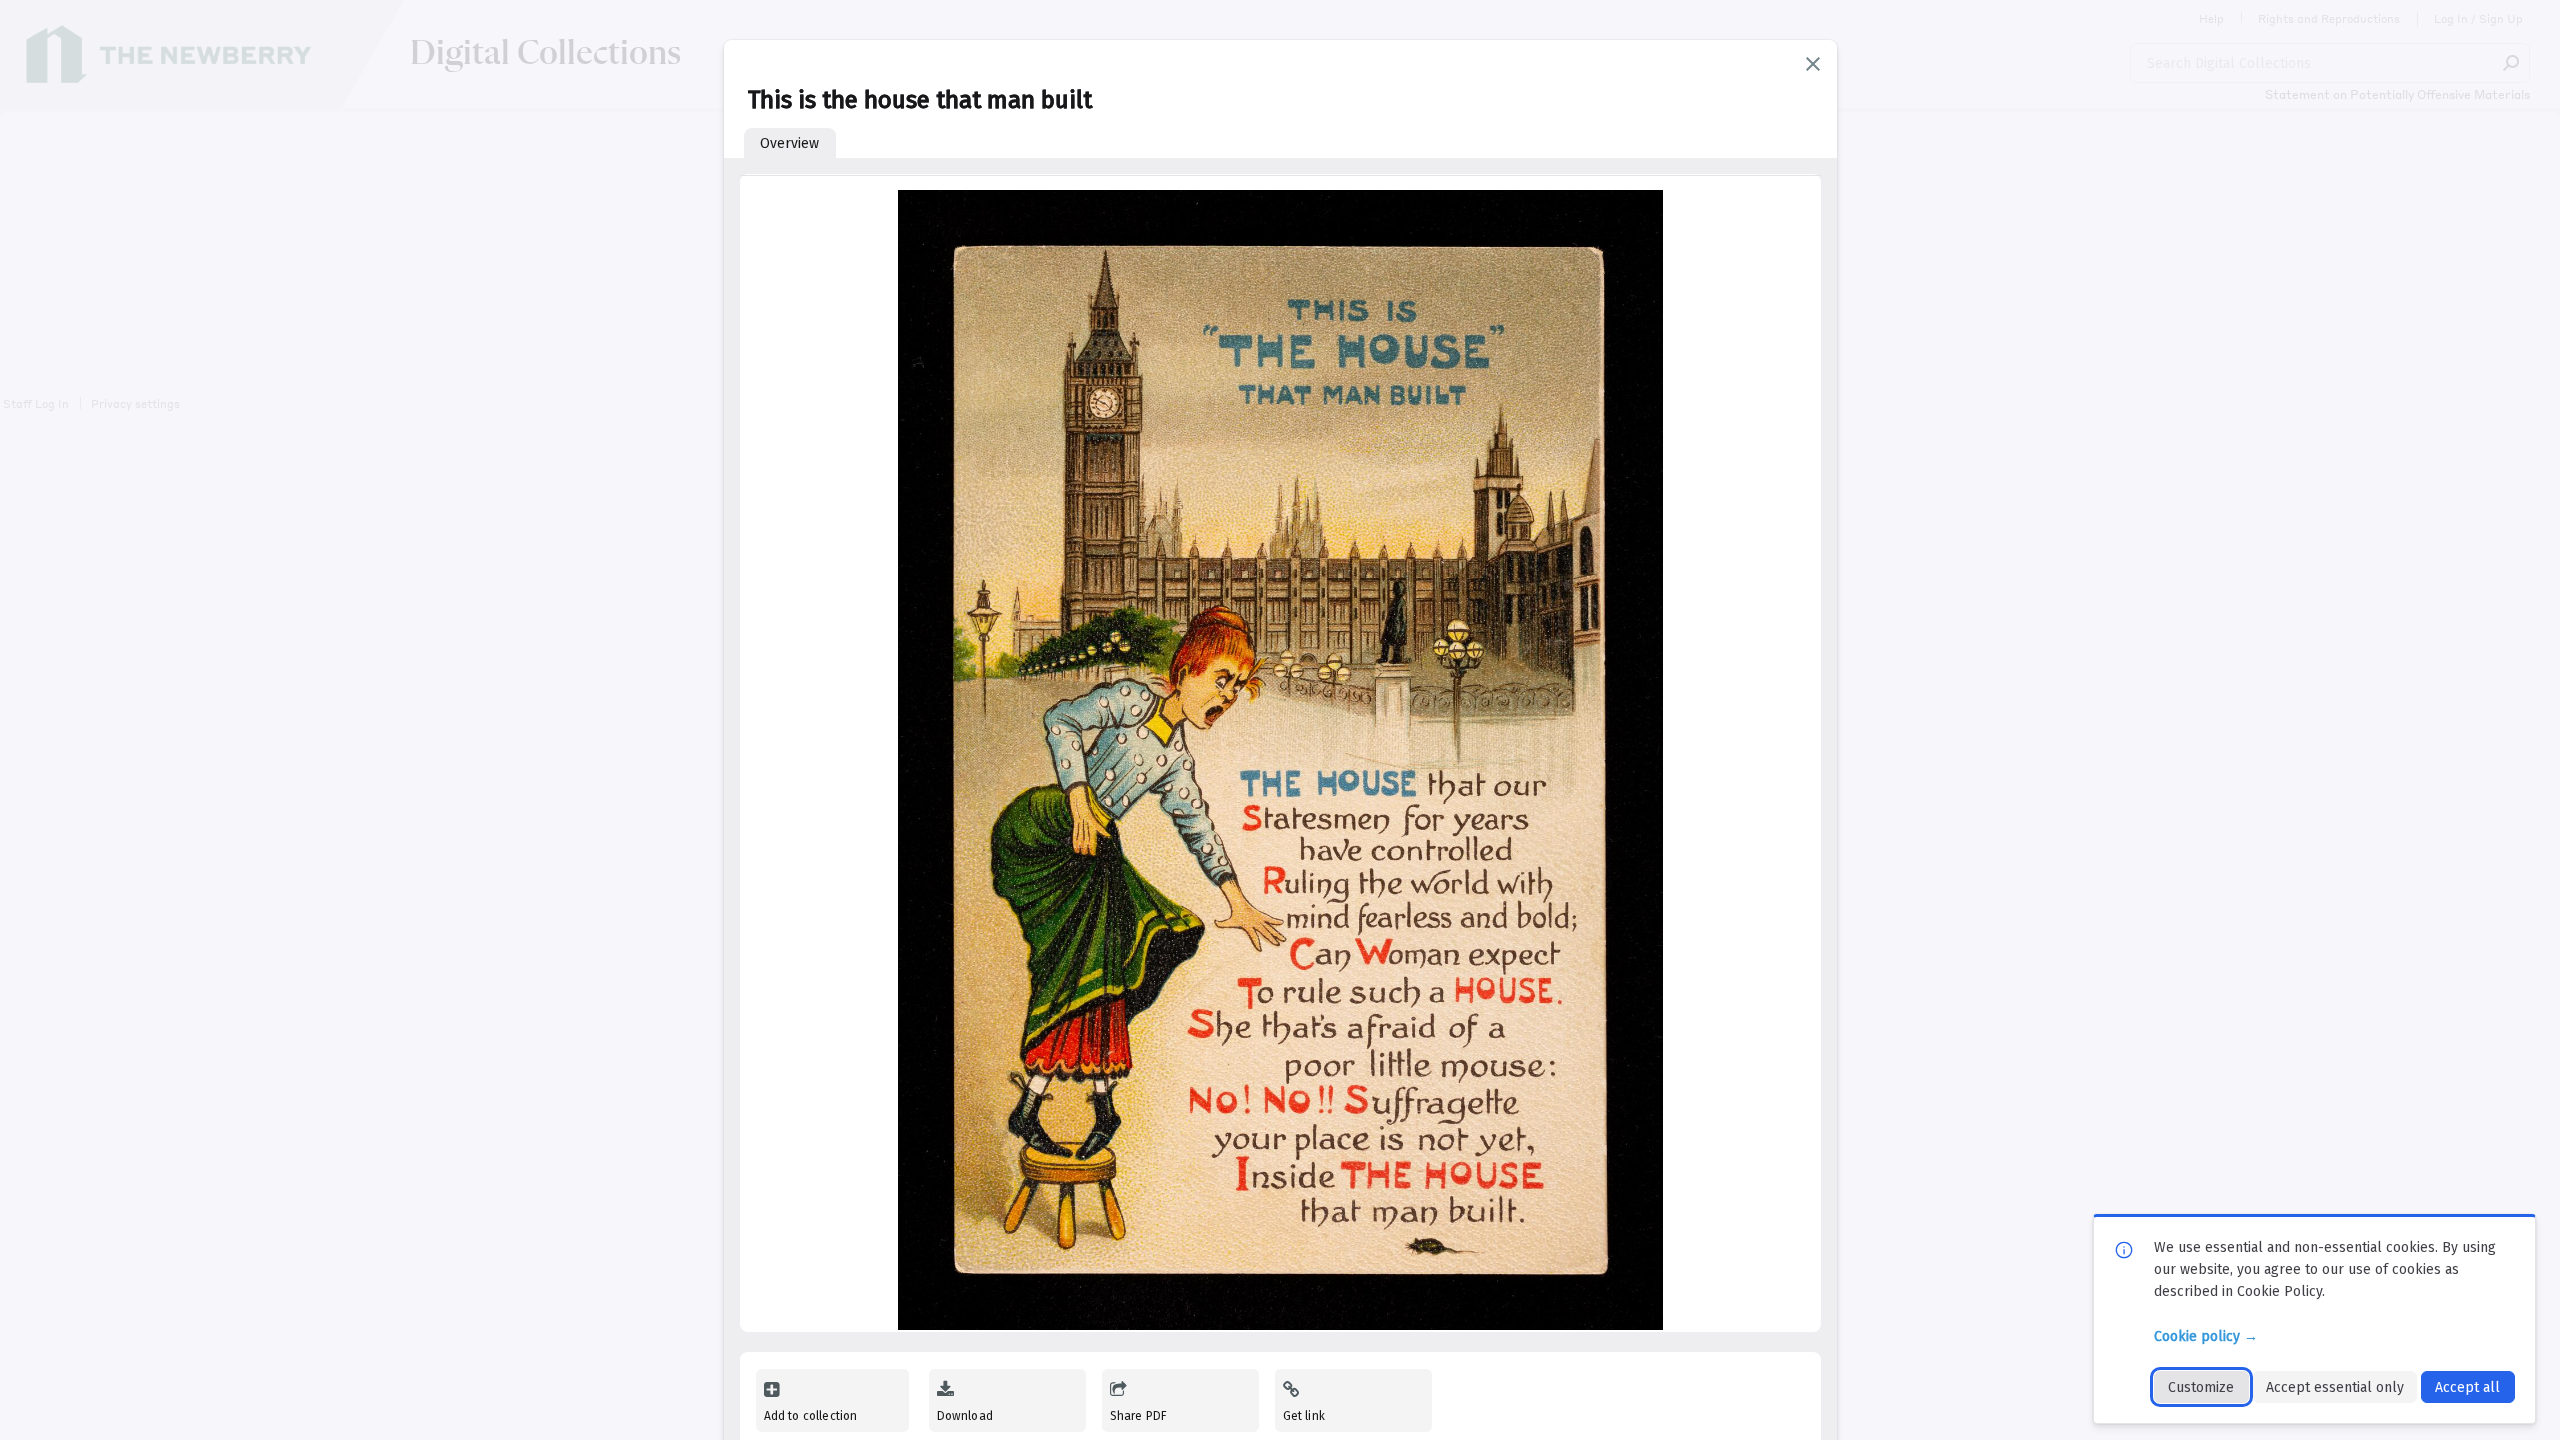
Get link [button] (1304, 1416)
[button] (1813, 64)
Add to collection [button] (811, 1416)
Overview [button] (789, 143)
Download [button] (965, 1416)
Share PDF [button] (1139, 1416)
